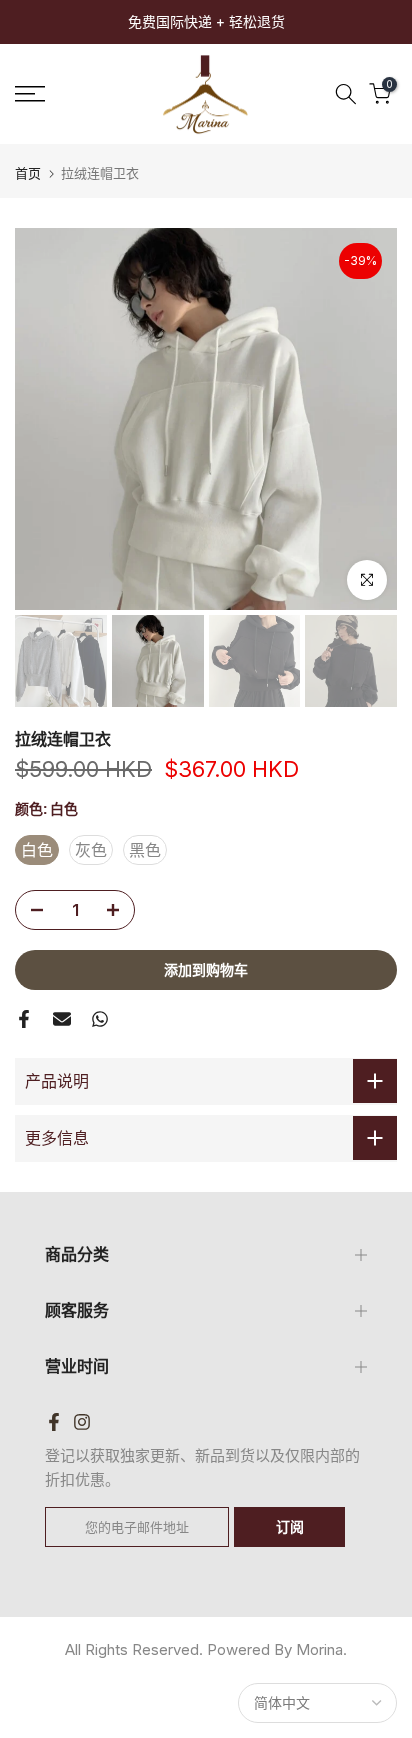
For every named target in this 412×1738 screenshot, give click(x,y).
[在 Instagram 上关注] (82, 1422)
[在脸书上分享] (24, 1019)
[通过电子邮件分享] (62, 1019)
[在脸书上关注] (54, 1422)
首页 (28, 173)
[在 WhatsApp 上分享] (100, 1019)
